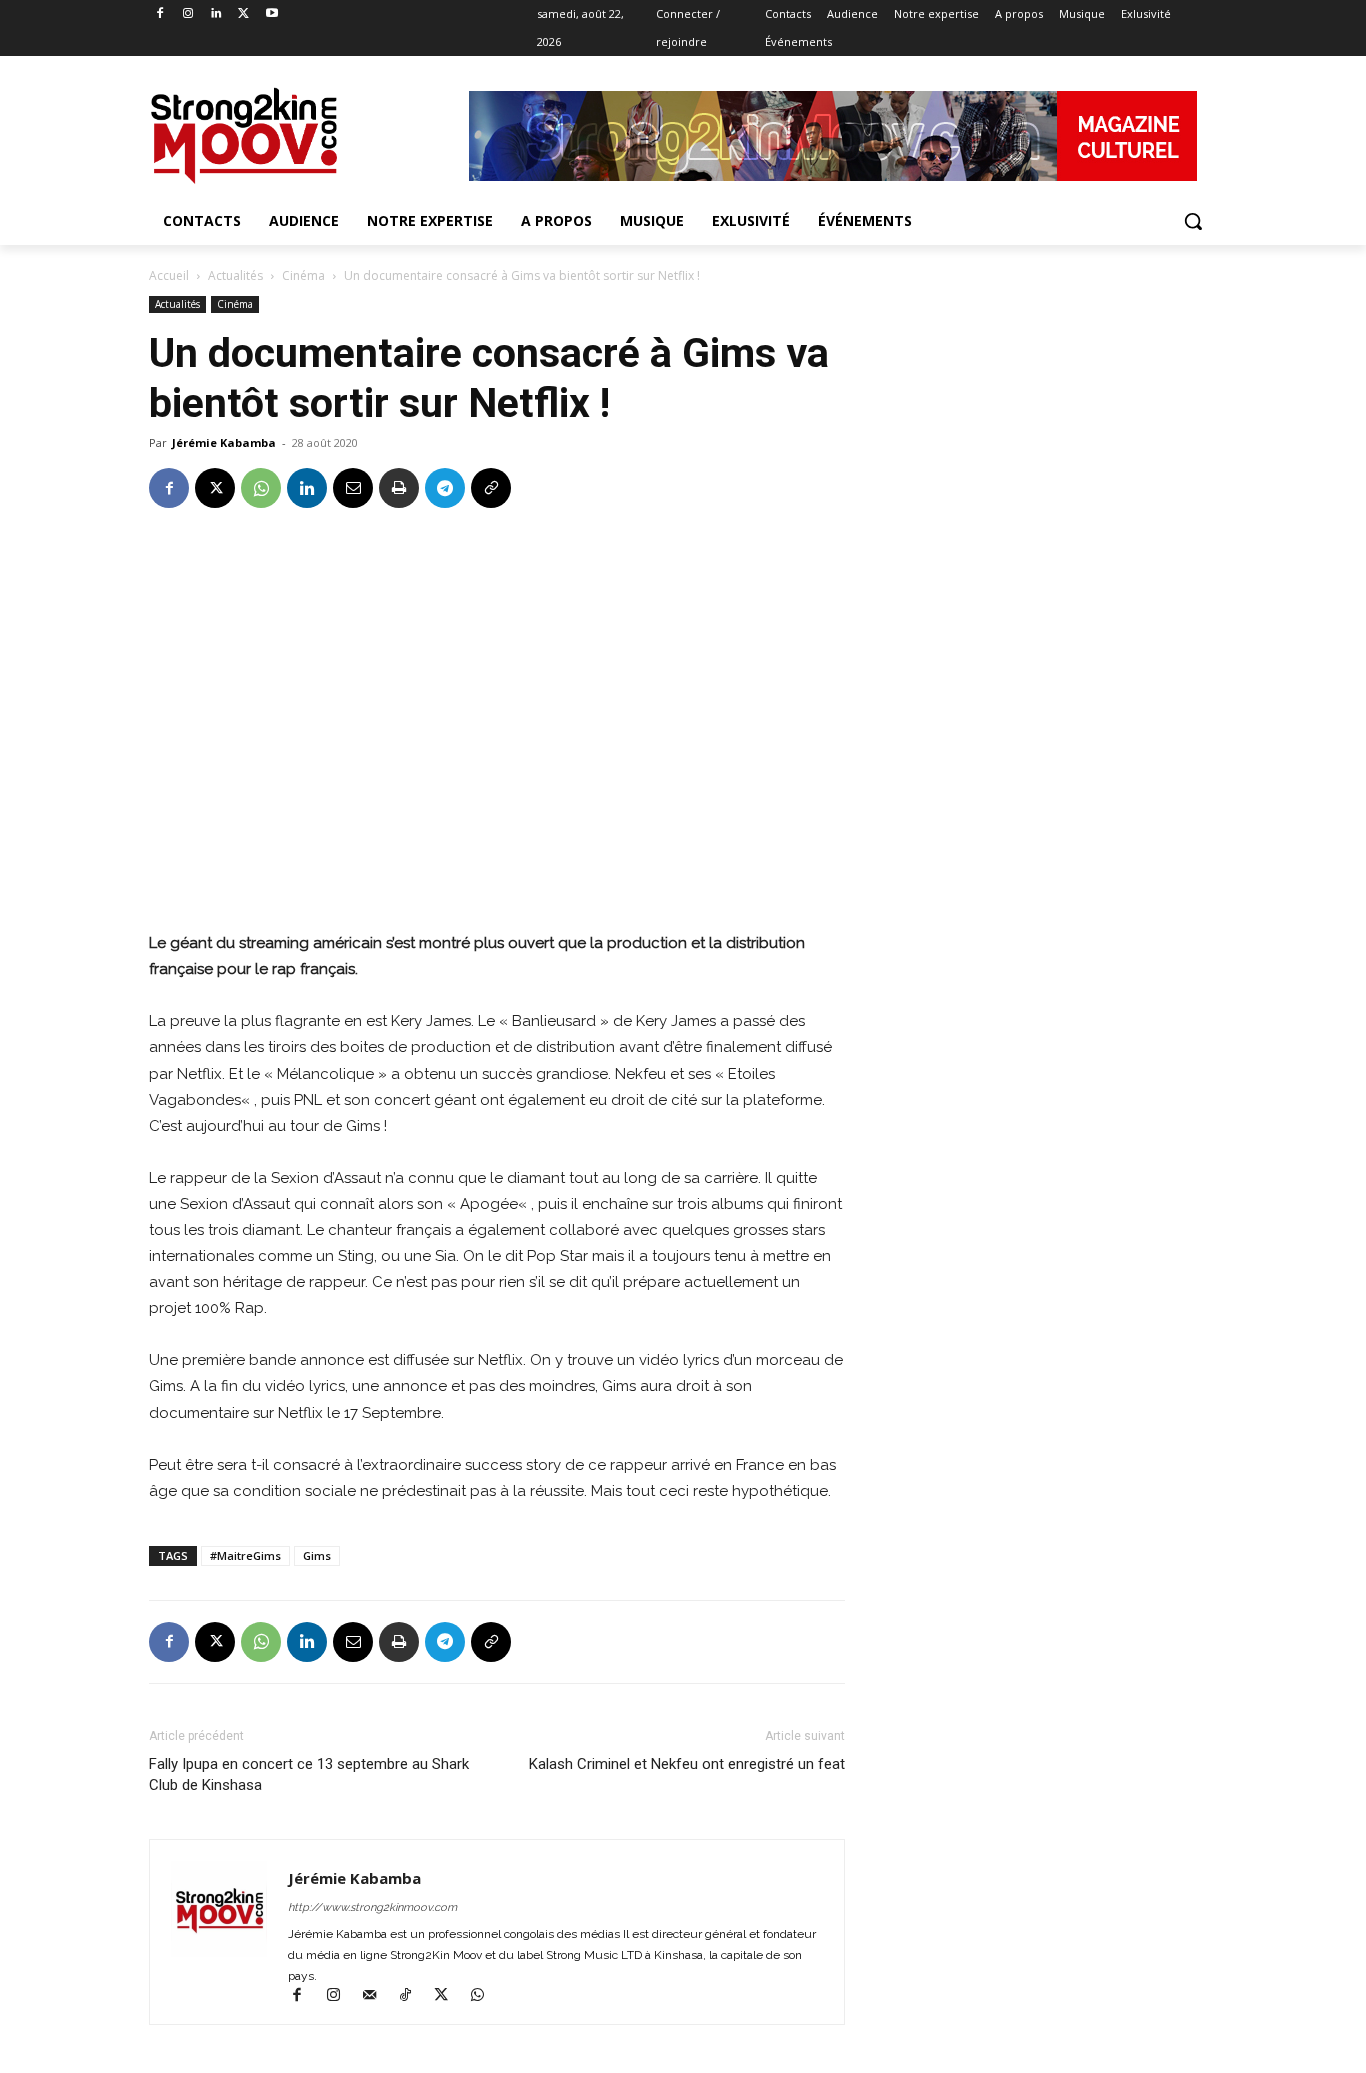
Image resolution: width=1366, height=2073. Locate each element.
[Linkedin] (216, 14)
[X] (243, 14)
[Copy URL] (491, 488)
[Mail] (378, 1997)
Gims (317, 1555)
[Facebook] (160, 14)
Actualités (235, 275)
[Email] (353, 488)
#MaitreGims (245, 1555)
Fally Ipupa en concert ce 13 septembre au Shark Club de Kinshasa (309, 1774)
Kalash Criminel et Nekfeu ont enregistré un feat (687, 1764)
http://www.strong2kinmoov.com (372, 1907)
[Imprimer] (399, 488)
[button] (1193, 221)
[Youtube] (271, 14)
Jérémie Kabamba (224, 442)
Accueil (169, 275)
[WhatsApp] (261, 488)
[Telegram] (445, 488)
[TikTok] (414, 1997)
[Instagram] (188, 14)
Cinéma (303, 275)
